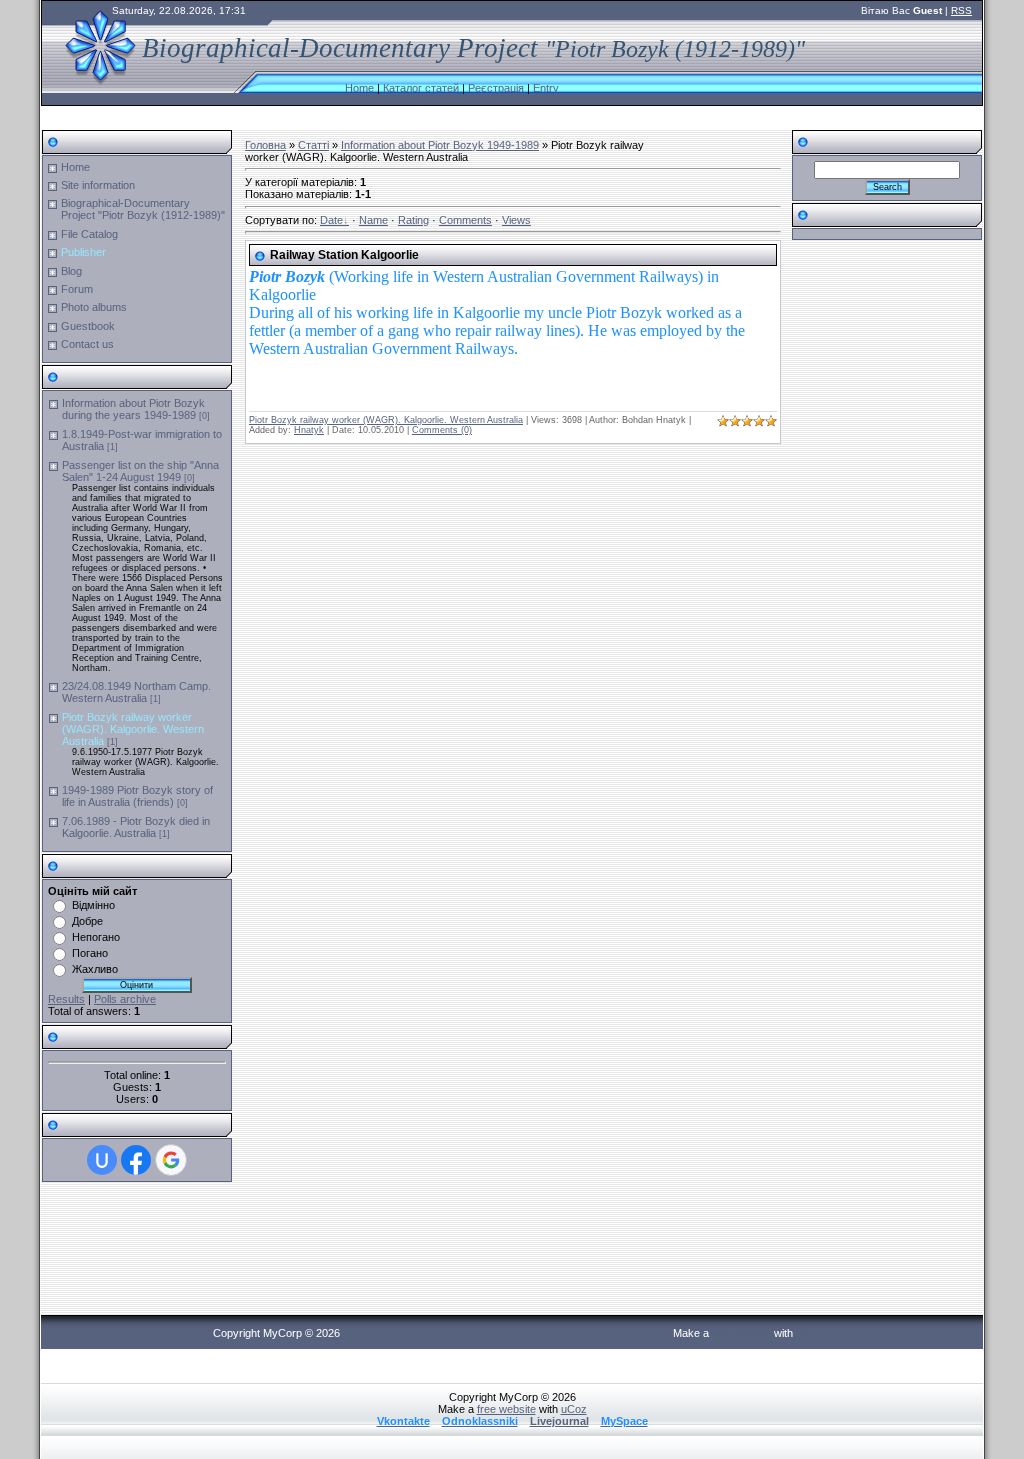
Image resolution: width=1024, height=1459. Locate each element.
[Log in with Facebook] (136, 1160)
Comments (465, 220)
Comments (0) (442, 430)
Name (373, 220)
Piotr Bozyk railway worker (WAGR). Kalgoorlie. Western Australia (133, 729)
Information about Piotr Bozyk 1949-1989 (440, 145)
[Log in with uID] (102, 1160)
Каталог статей (421, 88)
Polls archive (125, 999)
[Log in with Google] (171, 1160)
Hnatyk (309, 430)
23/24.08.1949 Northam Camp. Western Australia (136, 692)
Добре (87, 921)
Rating (413, 220)
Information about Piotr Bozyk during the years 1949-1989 (133, 409)
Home (359, 88)
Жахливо (95, 969)
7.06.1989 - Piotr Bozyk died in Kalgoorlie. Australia (136, 827)
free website (741, 1333)
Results (66, 999)
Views (516, 220)
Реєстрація (496, 88)
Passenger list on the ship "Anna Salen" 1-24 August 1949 (140, 471)
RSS (961, 10)
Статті (313, 145)
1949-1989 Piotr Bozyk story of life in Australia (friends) (137, 796)
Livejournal (559, 1421)
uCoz (809, 1333)
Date (331, 220)
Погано (90, 953)
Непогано (96, 937)
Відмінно (93, 905)
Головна (265, 145)
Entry (546, 88)
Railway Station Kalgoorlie (344, 255)
